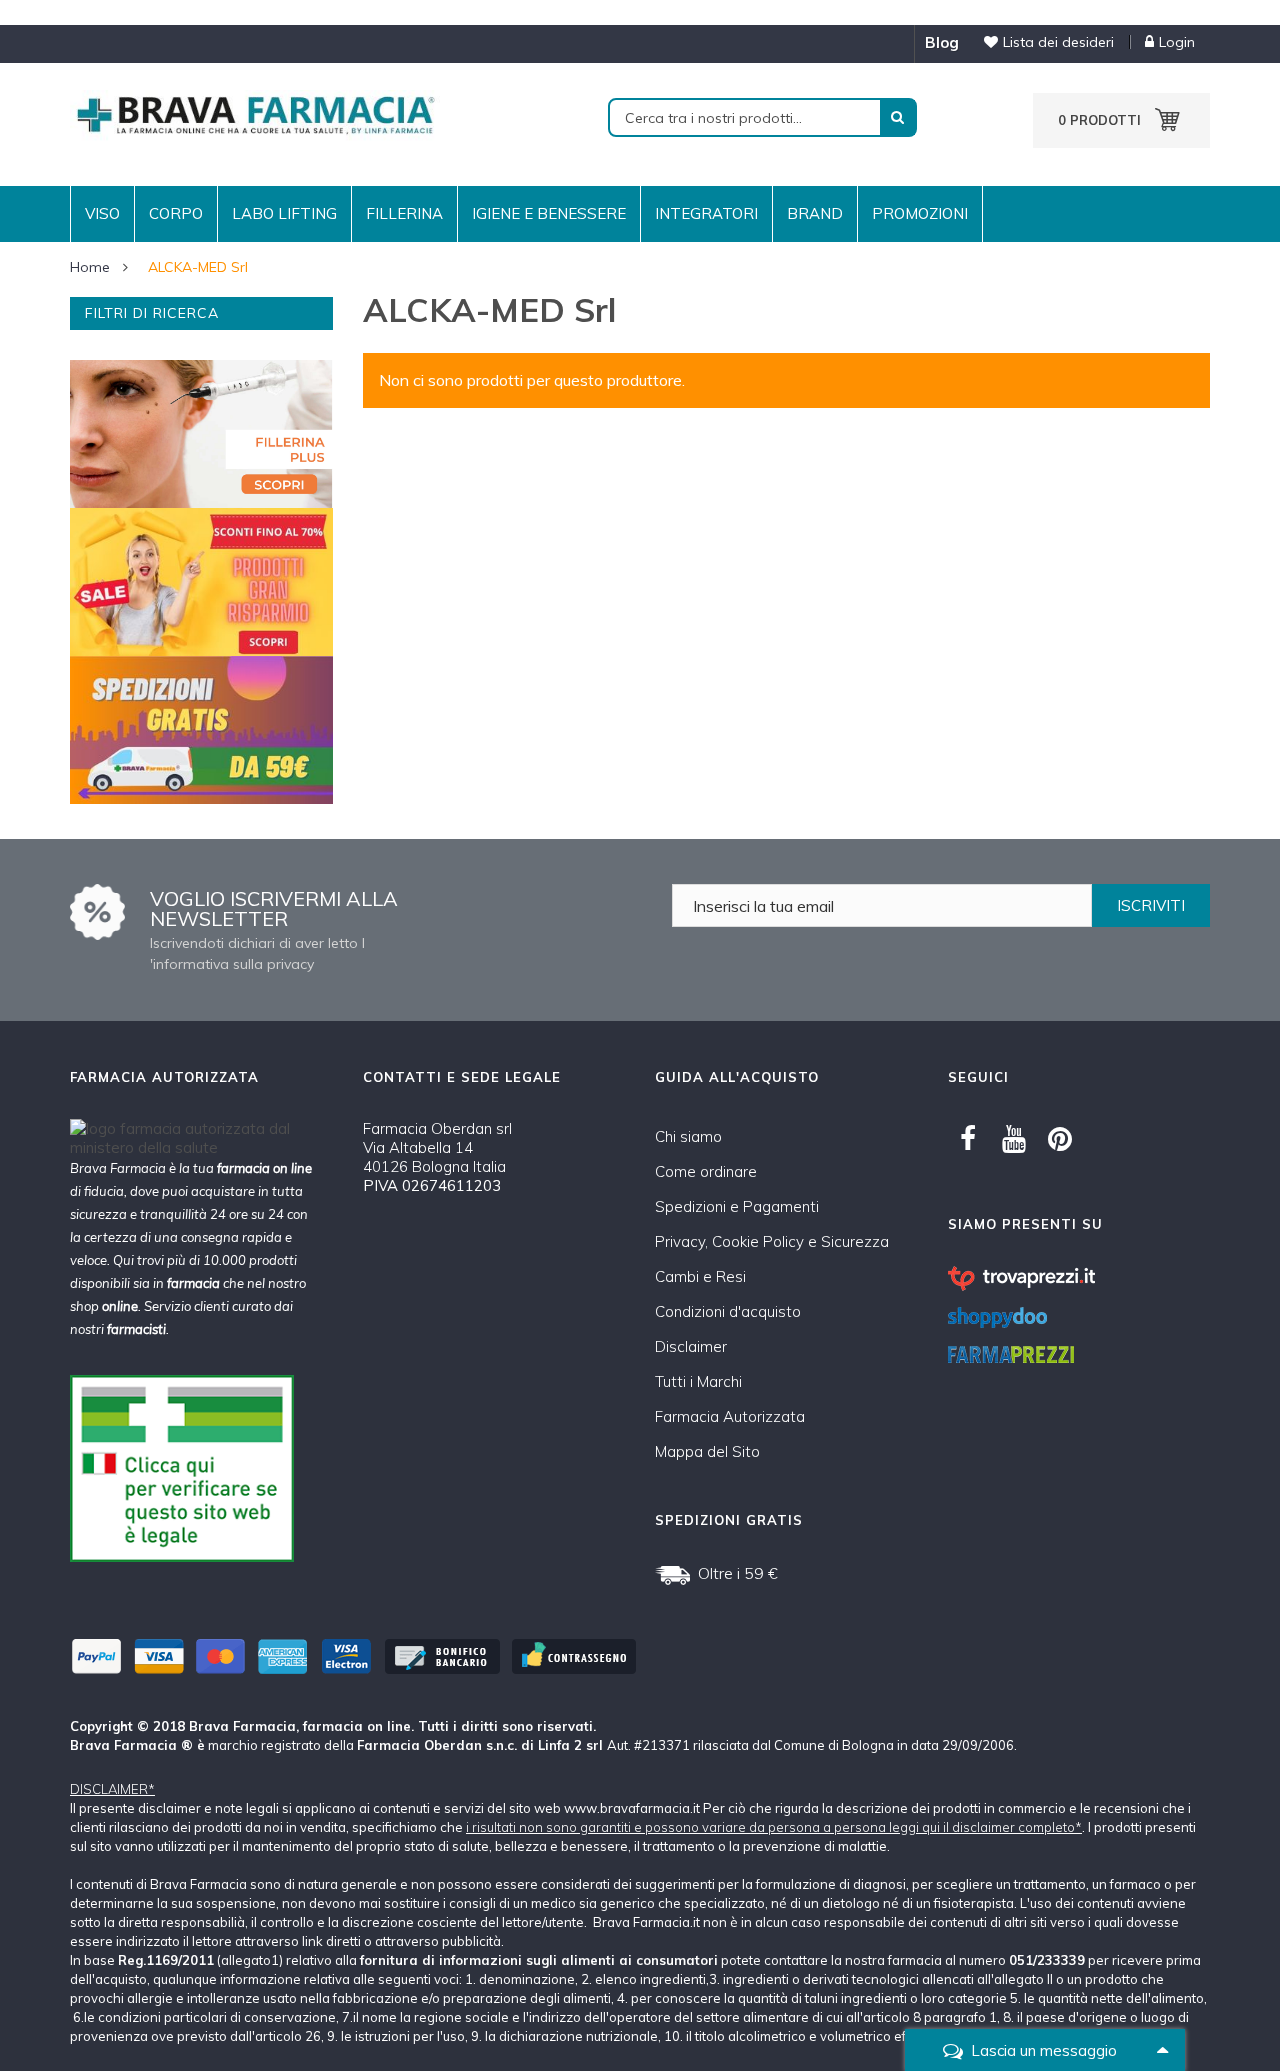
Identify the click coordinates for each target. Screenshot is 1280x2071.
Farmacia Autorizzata (730, 1416)
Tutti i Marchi (698, 1381)
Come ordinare (706, 1171)
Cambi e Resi (700, 1276)
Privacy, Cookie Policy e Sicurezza (772, 1241)
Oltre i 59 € (738, 1573)
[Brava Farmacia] (255, 113)
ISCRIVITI (1151, 905)
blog (942, 42)
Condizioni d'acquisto (728, 1311)
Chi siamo (688, 1136)
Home (90, 267)
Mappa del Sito (707, 1451)
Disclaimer (691, 1346)
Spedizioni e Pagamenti (737, 1206)
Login (1177, 42)
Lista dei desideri (1058, 42)
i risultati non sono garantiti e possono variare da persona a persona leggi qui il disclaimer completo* (774, 1827)
